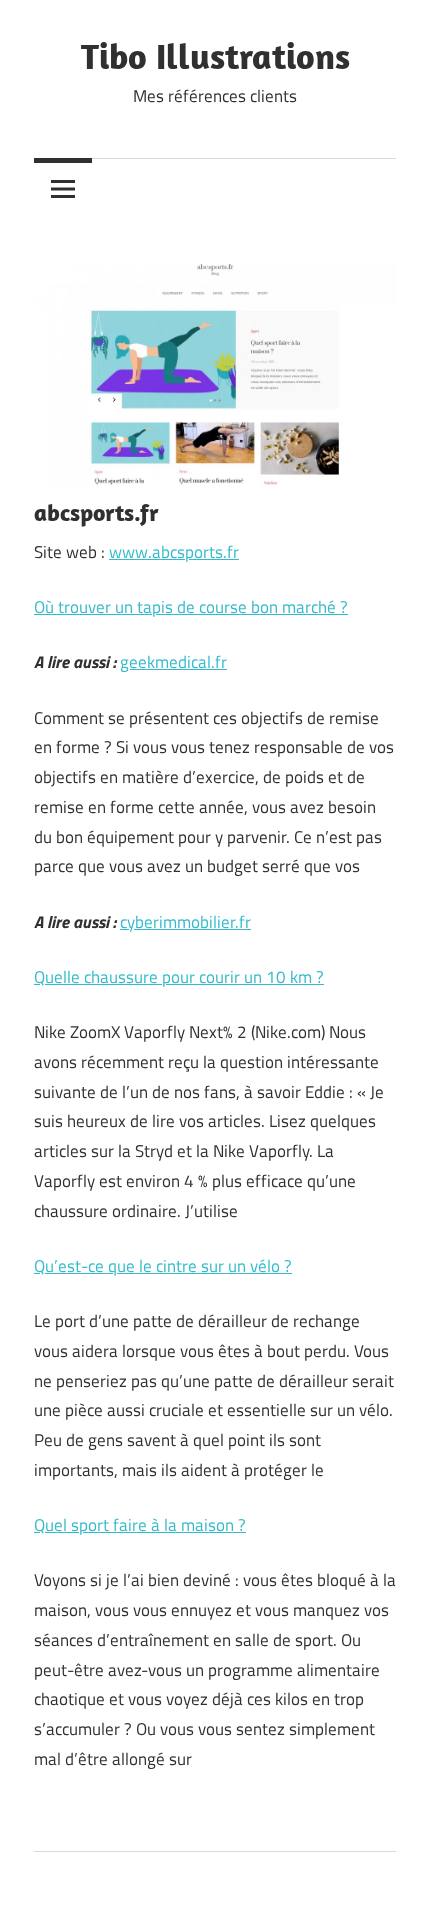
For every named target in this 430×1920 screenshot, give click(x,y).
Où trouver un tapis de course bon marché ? (191, 607)
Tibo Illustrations (215, 55)
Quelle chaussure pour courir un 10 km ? (179, 977)
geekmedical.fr (173, 662)
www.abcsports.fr (174, 552)
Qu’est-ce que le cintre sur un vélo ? (163, 1266)
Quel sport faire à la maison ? (140, 1525)
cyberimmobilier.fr (185, 922)
